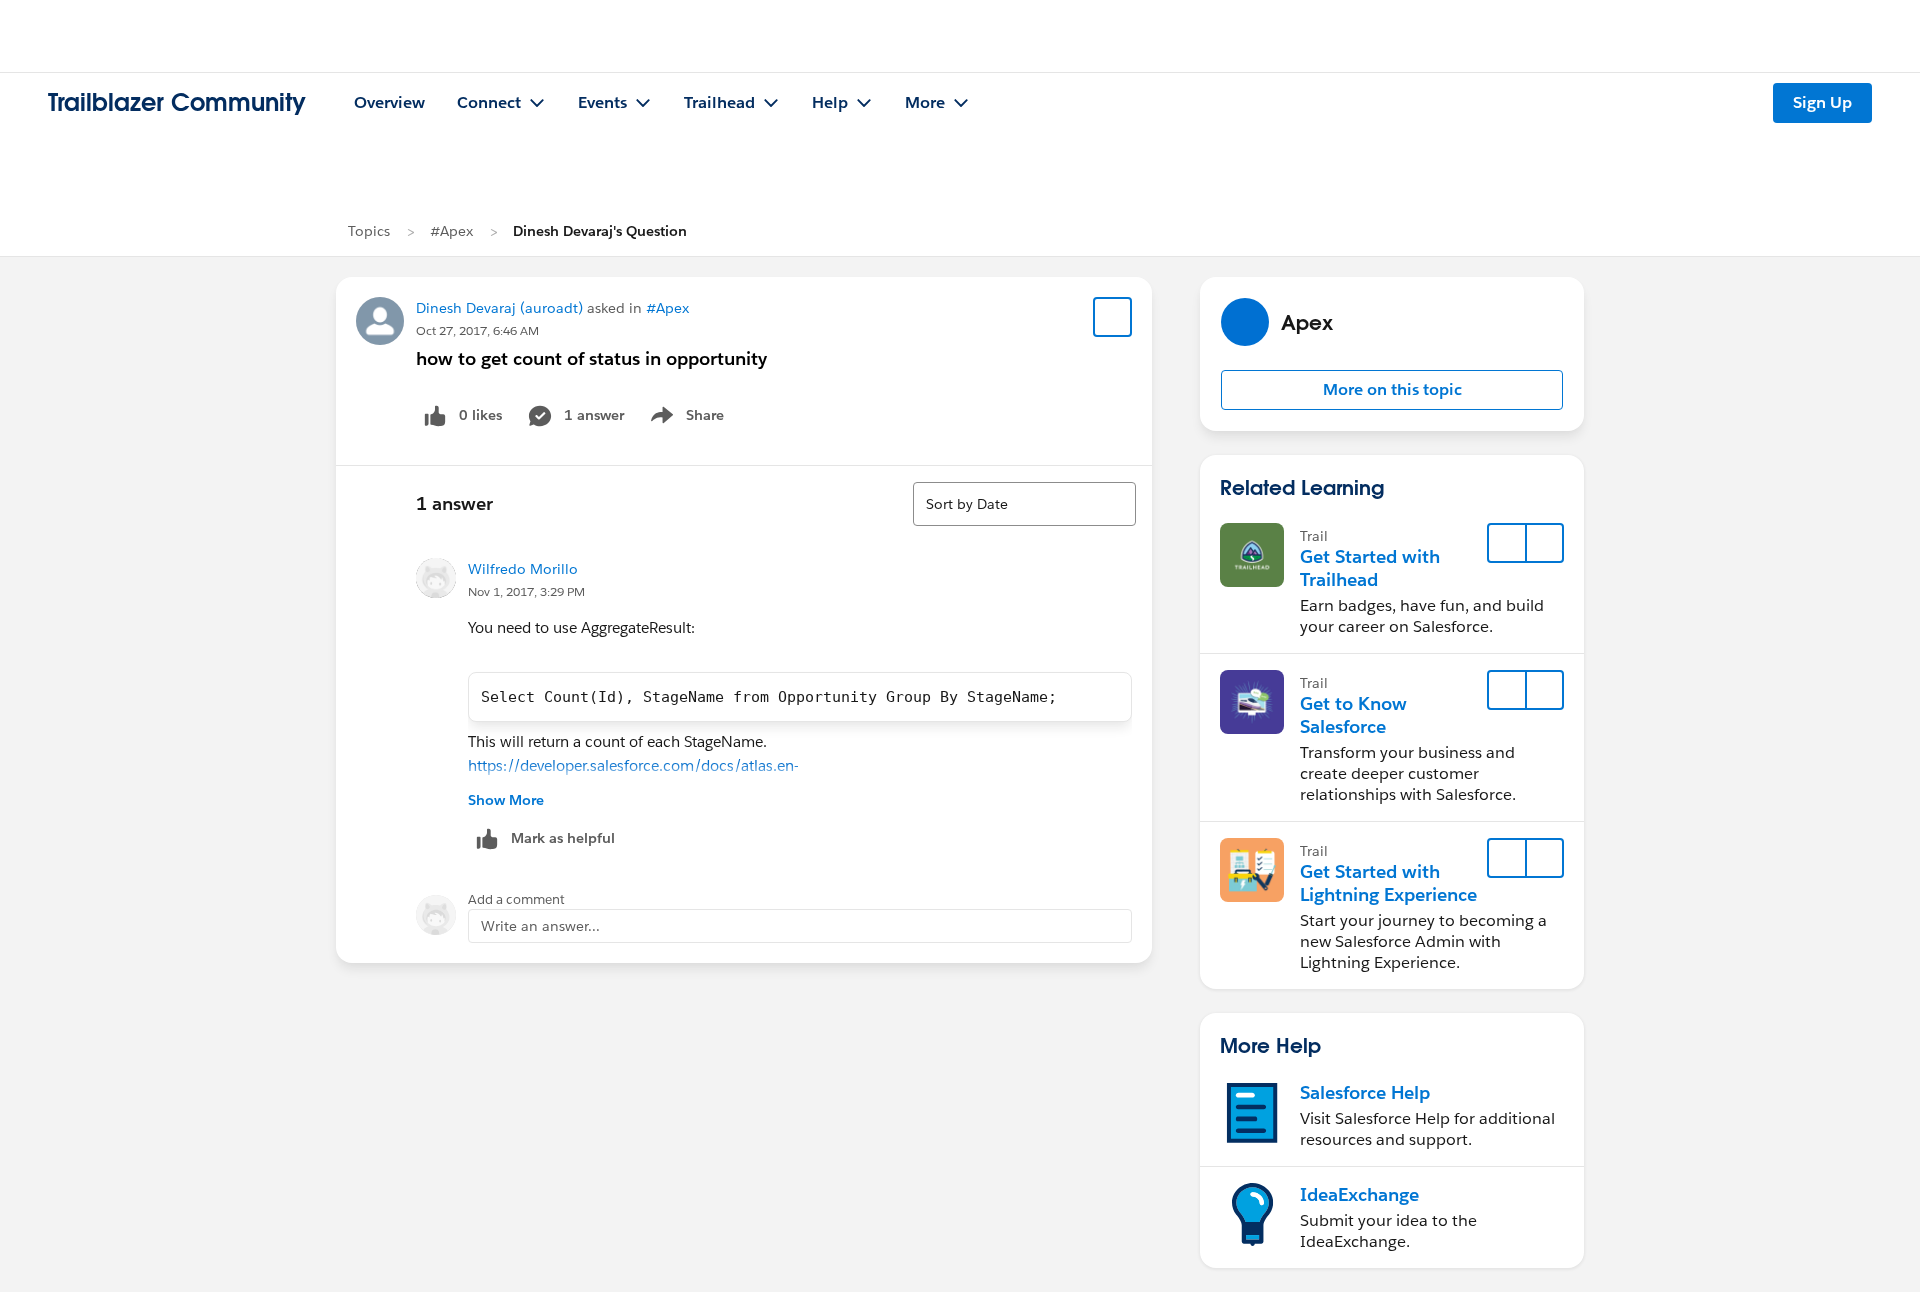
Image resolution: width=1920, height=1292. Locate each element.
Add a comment (516, 899)
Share (684, 419)
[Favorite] (1113, 317)
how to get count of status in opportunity (591, 358)
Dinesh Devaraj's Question (600, 231)
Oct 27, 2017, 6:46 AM (477, 330)
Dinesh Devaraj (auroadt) (499, 308)
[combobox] (1024, 504)
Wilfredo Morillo (523, 569)
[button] (1392, 390)
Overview (389, 102)
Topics (369, 231)
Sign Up (1822, 102)
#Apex (451, 231)
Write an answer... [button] (540, 926)
